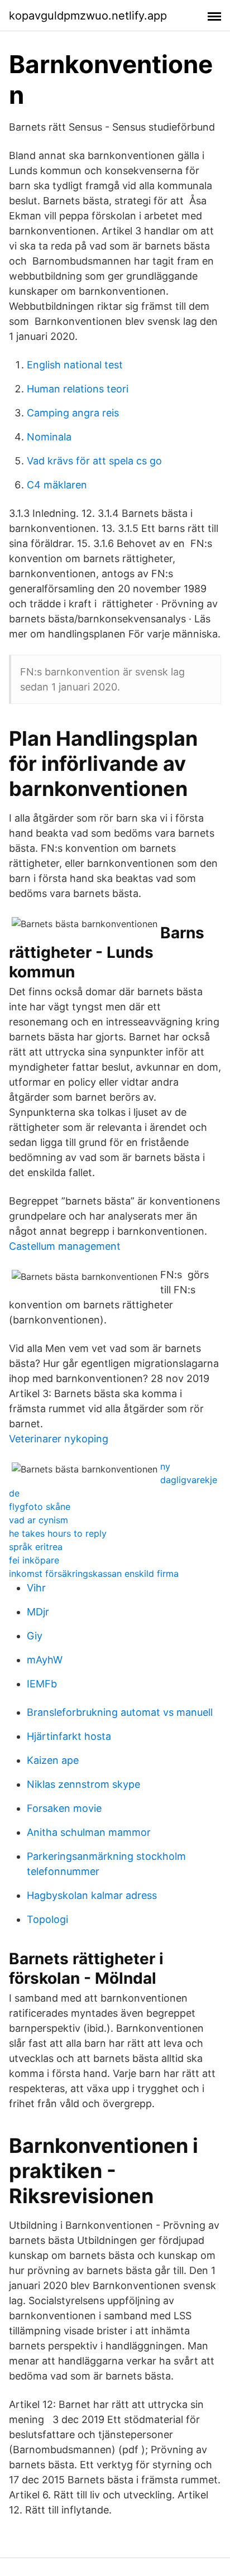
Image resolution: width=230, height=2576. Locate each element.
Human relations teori (78, 389)
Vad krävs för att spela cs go (94, 461)
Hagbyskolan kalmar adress (92, 1895)
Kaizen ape (53, 1760)
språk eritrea (36, 1547)
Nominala (49, 437)
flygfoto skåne (40, 1507)
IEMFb (42, 1684)
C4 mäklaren (57, 485)
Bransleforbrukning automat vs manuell (120, 1712)
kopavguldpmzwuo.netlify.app (88, 16)
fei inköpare (34, 1560)
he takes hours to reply (58, 1533)
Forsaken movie (64, 1808)
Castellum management (65, 1246)
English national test (75, 365)
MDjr (38, 1612)
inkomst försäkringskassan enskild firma (94, 1574)
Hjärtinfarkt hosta (69, 1736)
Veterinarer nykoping (59, 1439)
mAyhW (45, 1660)
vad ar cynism (39, 1520)
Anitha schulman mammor (89, 1832)
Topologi (47, 1919)
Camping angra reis (73, 413)
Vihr (36, 1588)
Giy (35, 1636)
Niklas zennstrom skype (83, 1784)
